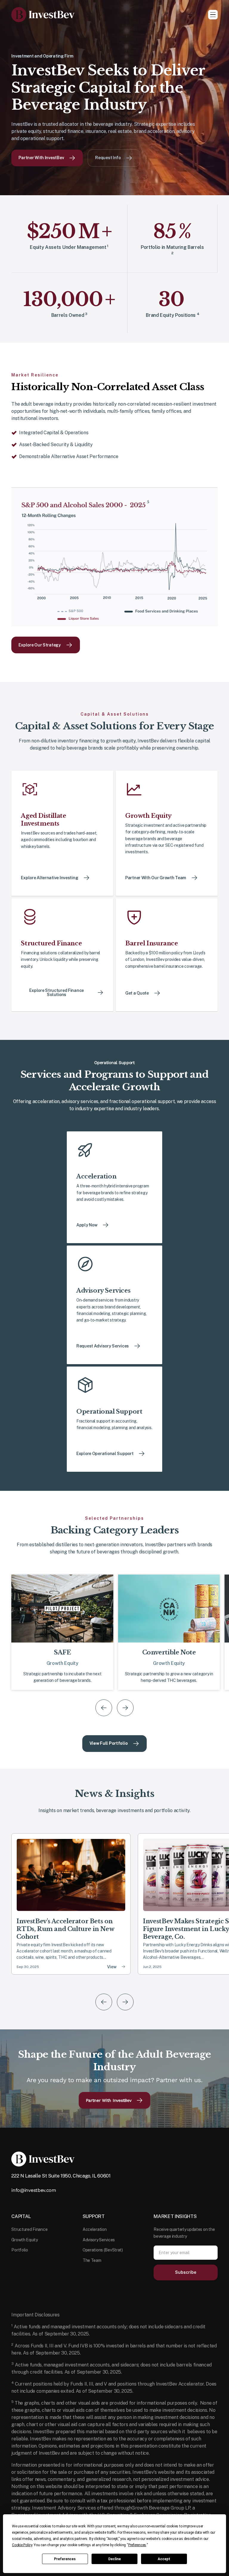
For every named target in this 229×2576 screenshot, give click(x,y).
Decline (114, 2559)
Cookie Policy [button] (22, 2545)
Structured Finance (29, 2229)
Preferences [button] (137, 2545)
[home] (43, 15)
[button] (213, 15)
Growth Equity (24, 2240)
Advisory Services (99, 2240)
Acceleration (95, 2229)
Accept (164, 2559)
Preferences (65, 2559)
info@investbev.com (34, 2190)
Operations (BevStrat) (103, 2250)
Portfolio (20, 2250)
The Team (92, 2260)
